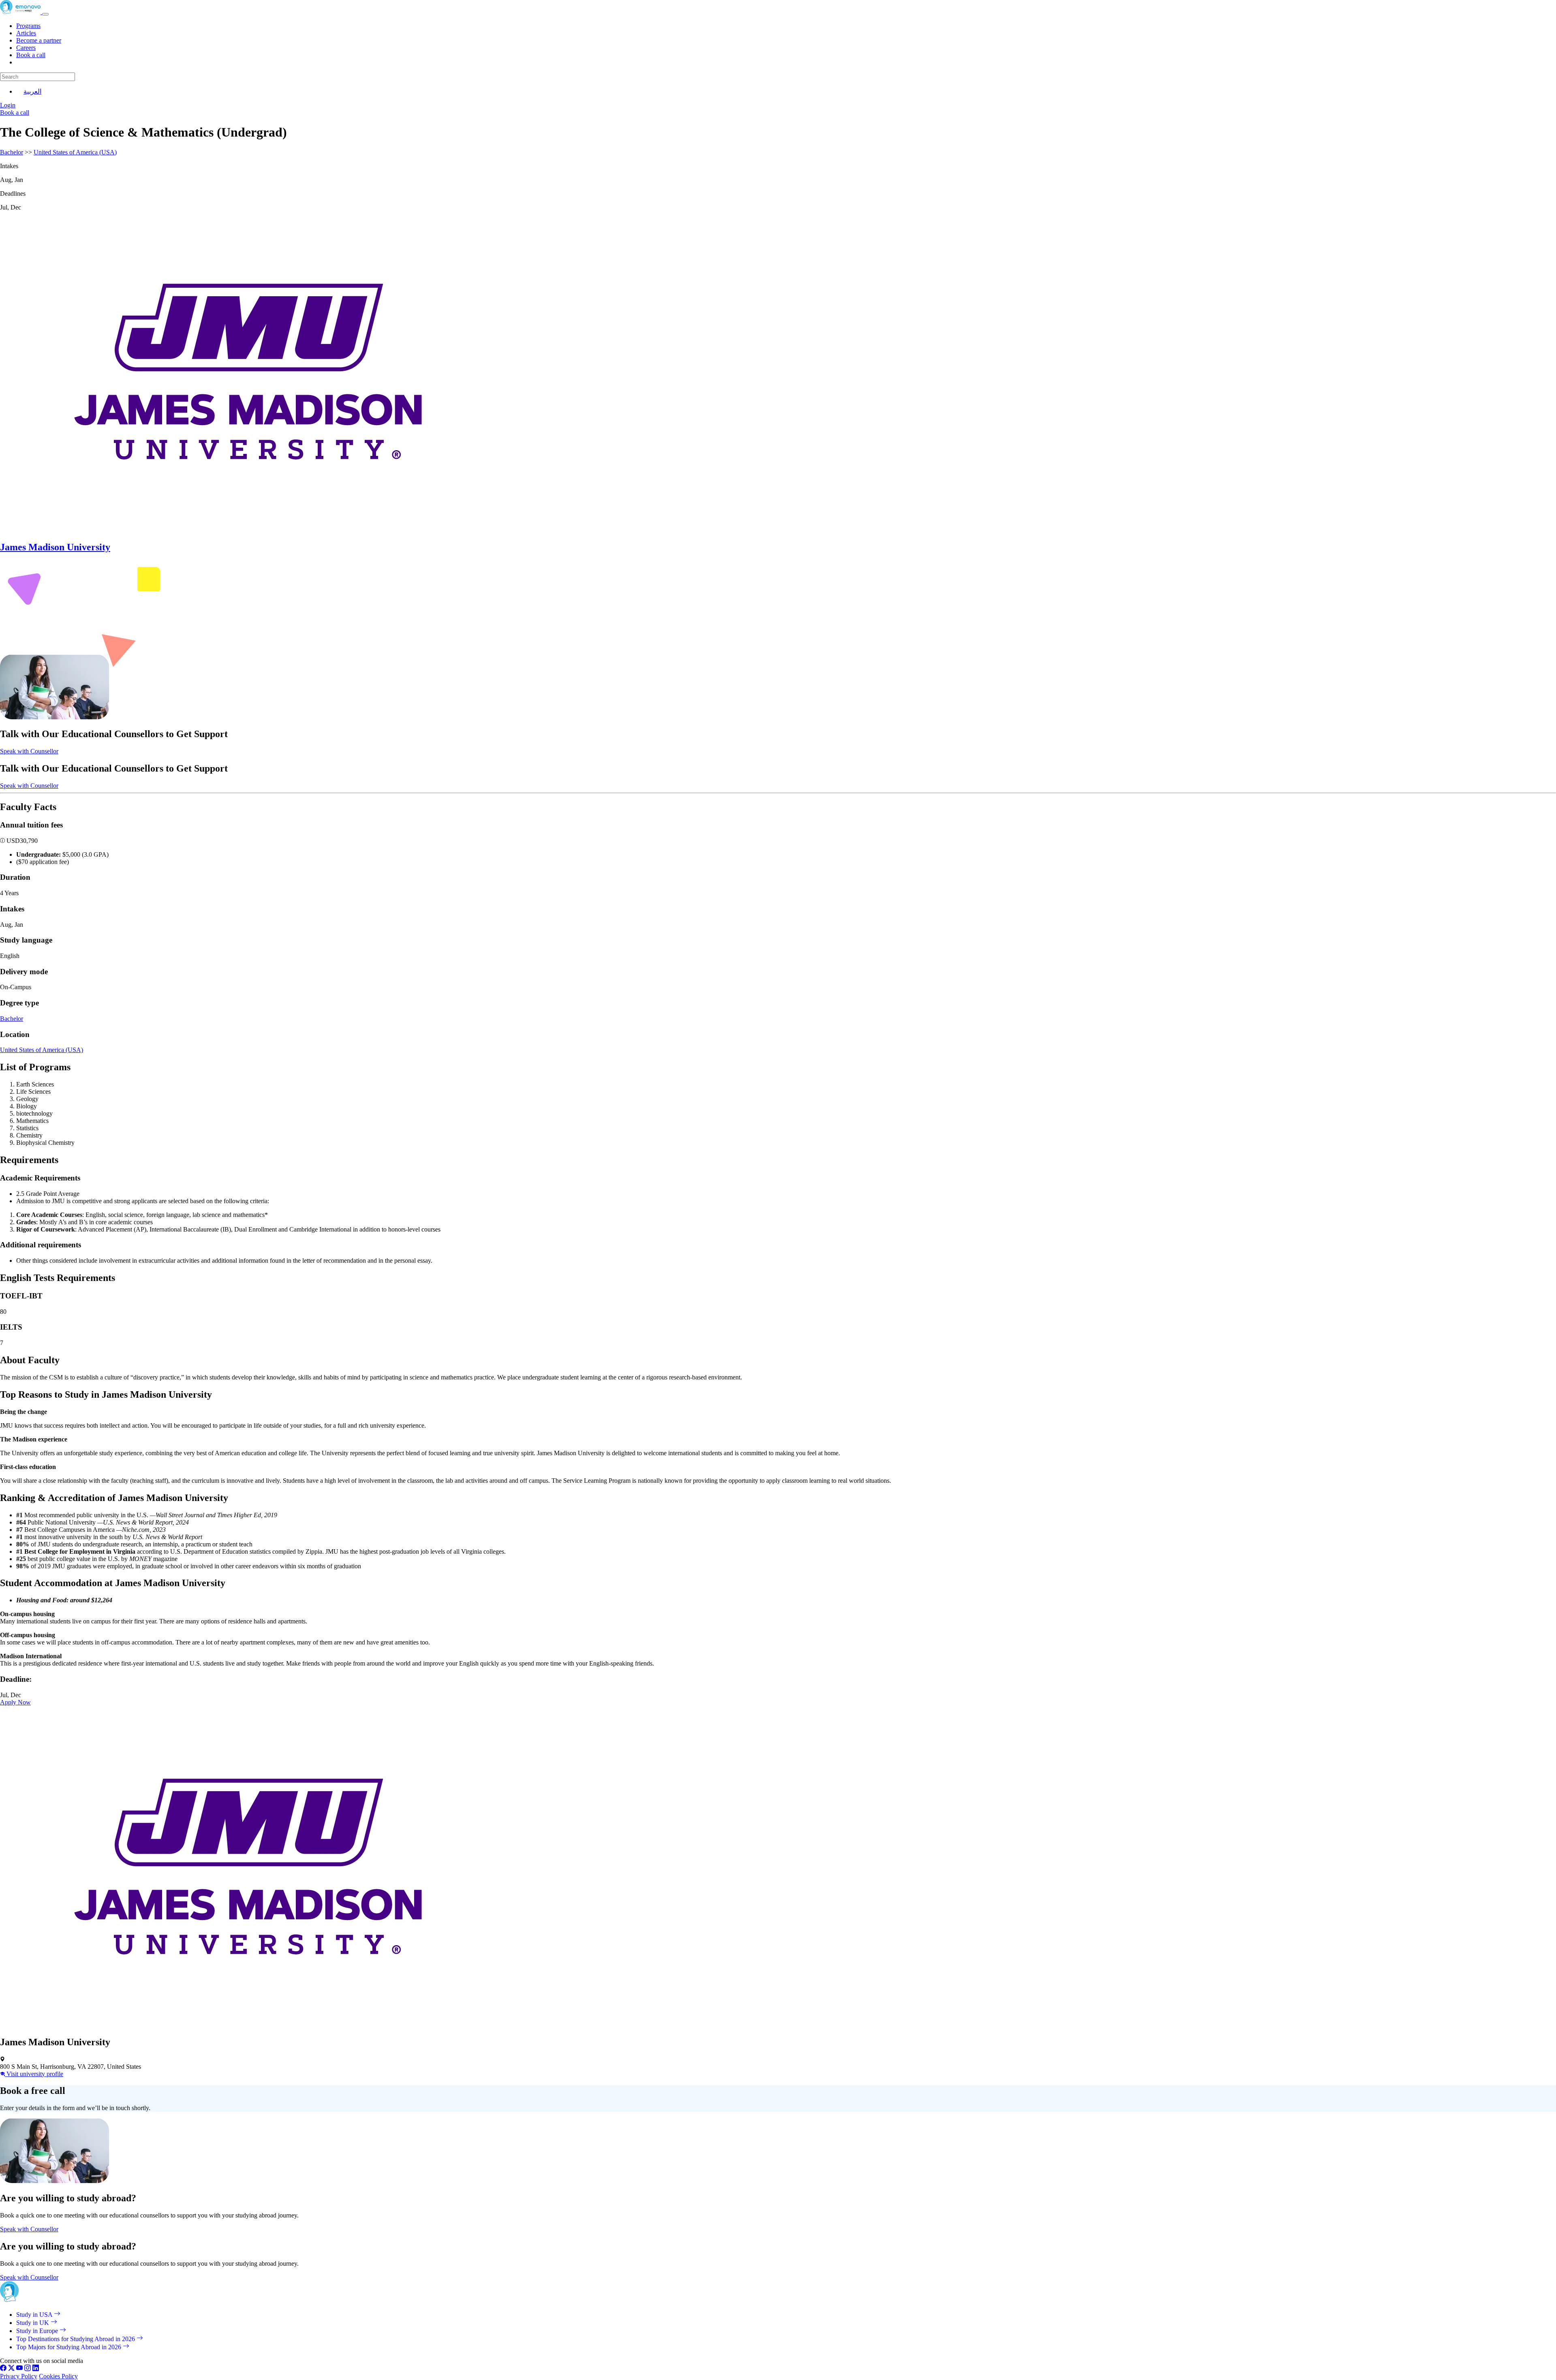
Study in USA (35, 2315)
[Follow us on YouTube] (19, 2369)
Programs (28, 26)
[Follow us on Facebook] (3, 2369)
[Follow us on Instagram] (28, 2369)
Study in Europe (38, 2331)
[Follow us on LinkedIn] (36, 2369)
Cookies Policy (58, 2376)
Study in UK (33, 2323)
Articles (26, 33)
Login (8, 105)
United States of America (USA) (75, 152)
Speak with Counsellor (29, 751)
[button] (3, 841)
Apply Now (15, 1702)
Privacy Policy (19, 2376)
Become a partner (39, 40)
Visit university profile (34, 2074)
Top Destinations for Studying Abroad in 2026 (76, 2339)
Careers (26, 48)
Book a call (31, 55)
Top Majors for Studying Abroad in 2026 (69, 2347)
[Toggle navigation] (45, 14)
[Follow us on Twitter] (11, 2369)
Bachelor (12, 152)
